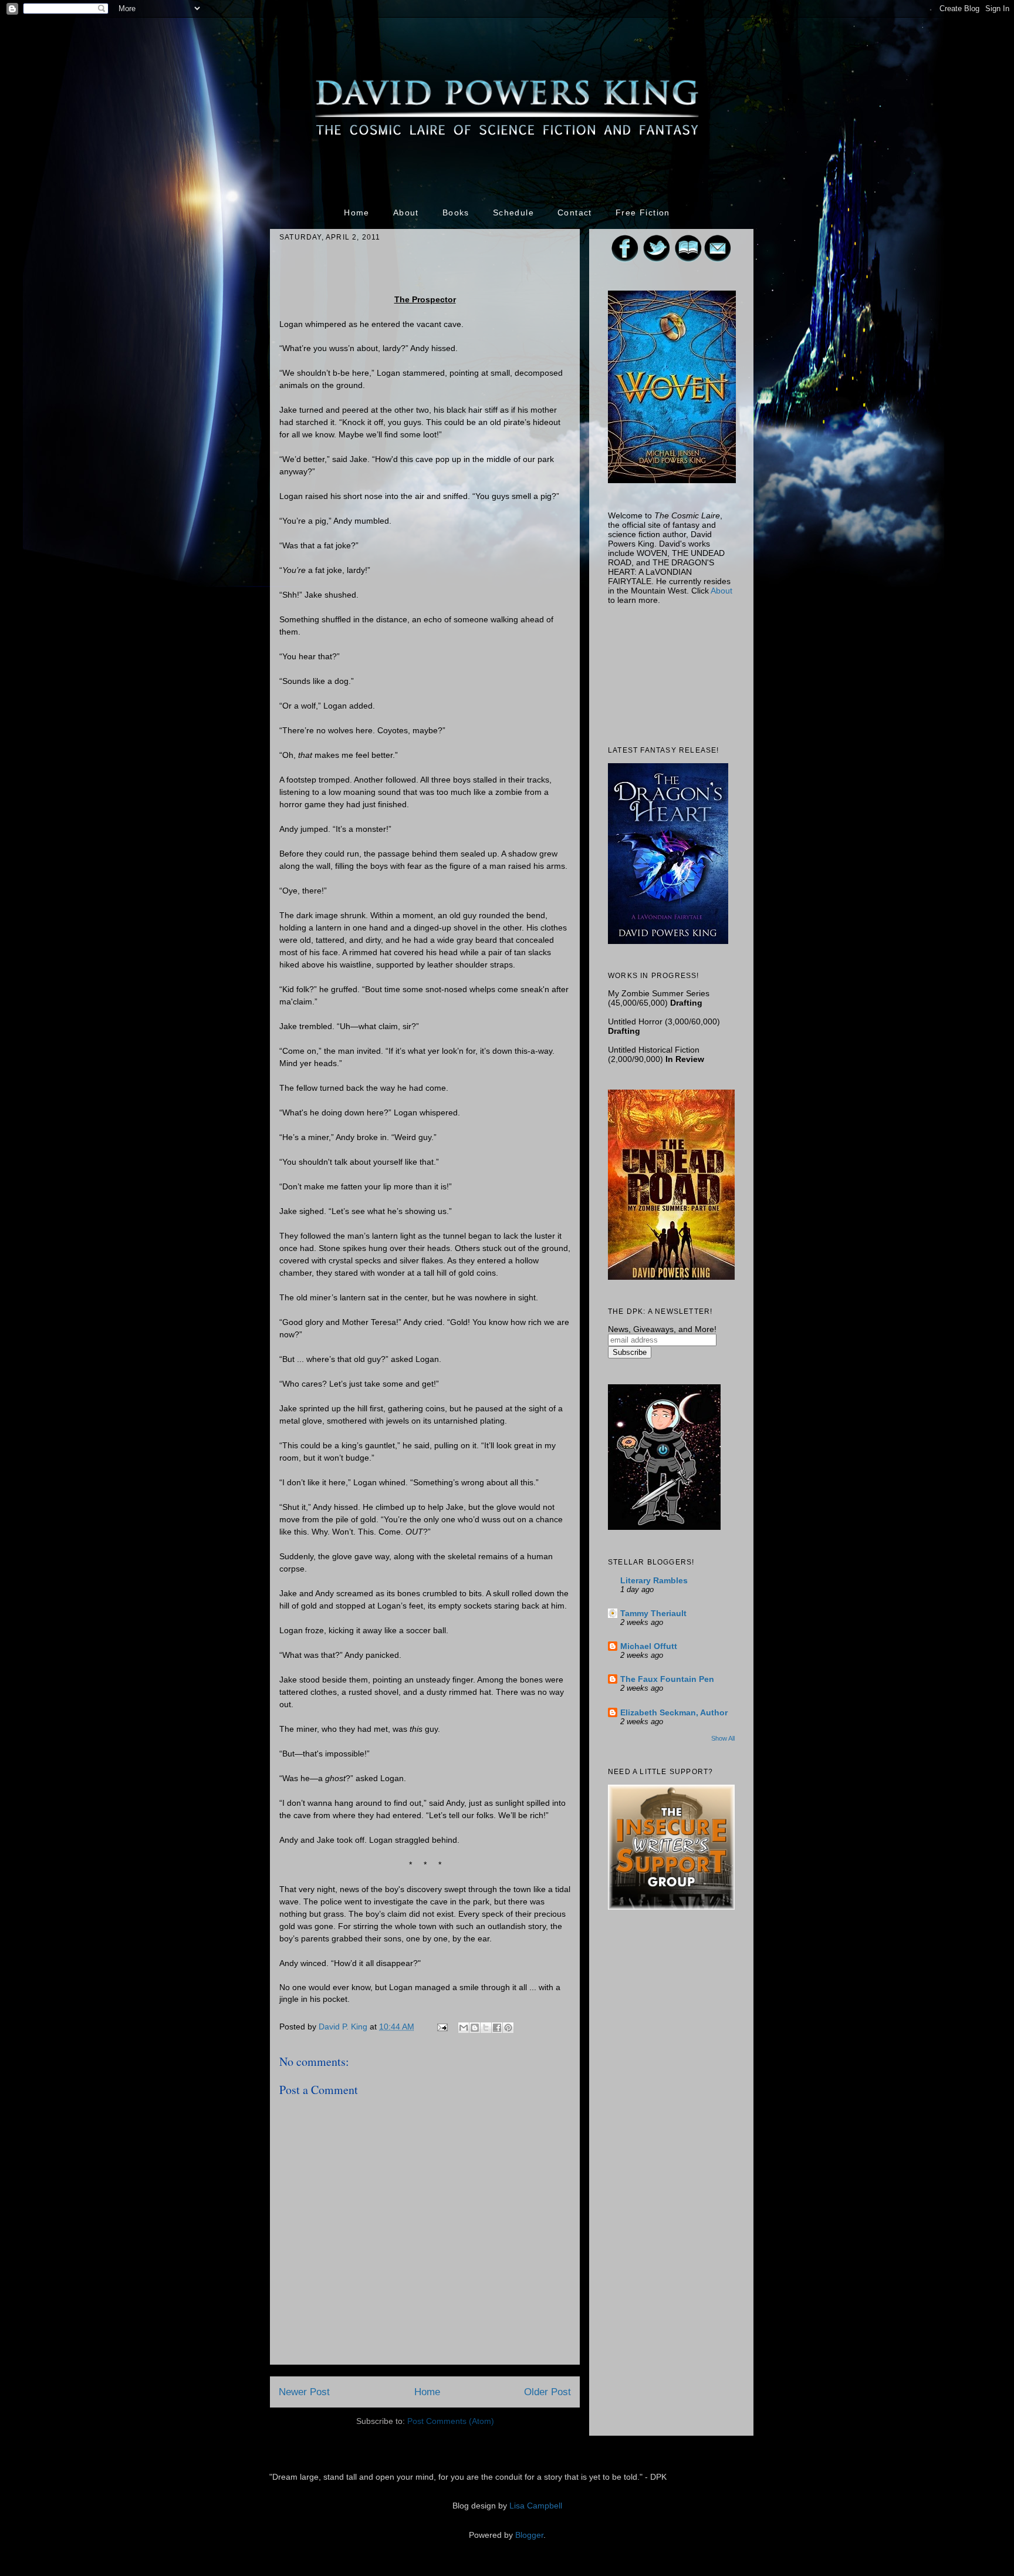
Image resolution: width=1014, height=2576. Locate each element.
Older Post (547, 2392)
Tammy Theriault (653, 1613)
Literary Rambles (654, 1580)
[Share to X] (486, 2028)
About (406, 213)
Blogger (529, 2535)
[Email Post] (442, 2027)
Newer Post (304, 2392)
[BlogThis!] (475, 2028)
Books (456, 213)
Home (357, 213)
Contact (575, 213)
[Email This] (464, 2028)
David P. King (344, 2027)
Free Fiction (643, 213)
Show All (723, 1738)
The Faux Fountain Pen (667, 1679)
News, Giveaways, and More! (662, 1329)
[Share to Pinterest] (508, 2028)
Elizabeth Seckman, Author (674, 1712)
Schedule (513, 213)
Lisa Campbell (536, 2506)
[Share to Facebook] (497, 2028)
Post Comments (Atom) (451, 2421)
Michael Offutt (649, 1646)
